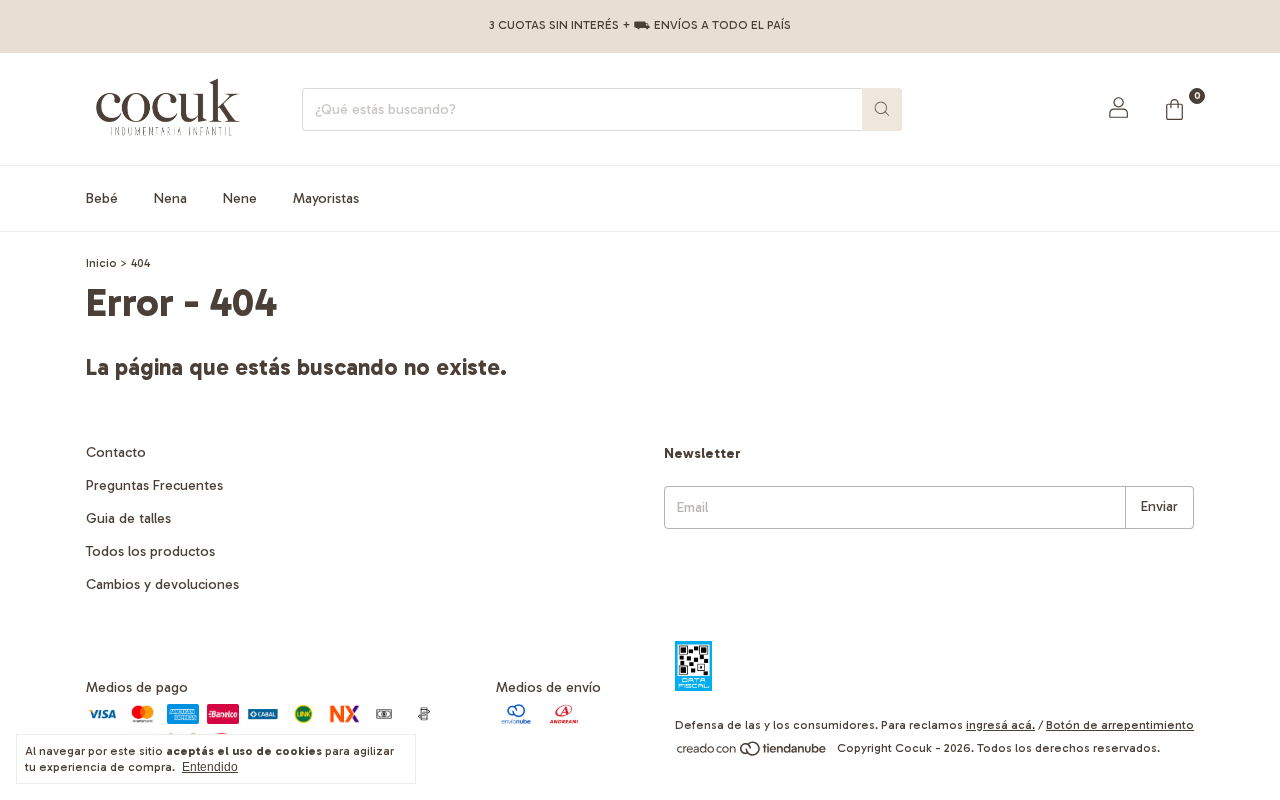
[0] (1174, 109)
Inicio (101, 263)
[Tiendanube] (752, 753)
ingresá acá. (1000, 725)
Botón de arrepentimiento (1120, 725)
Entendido (210, 767)
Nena (170, 198)
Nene (240, 198)
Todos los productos (150, 551)
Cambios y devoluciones (162, 584)
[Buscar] (882, 109)
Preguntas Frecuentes (154, 485)
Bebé (102, 198)
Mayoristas (326, 198)
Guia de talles (128, 518)
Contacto (116, 452)
